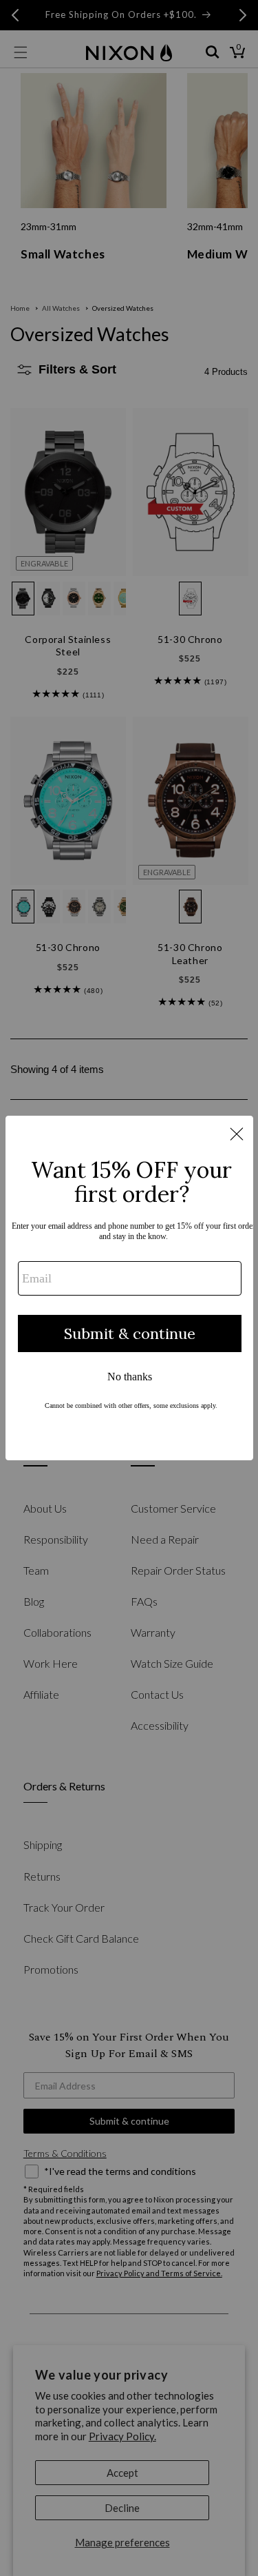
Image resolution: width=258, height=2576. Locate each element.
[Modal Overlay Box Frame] (129, 1288)
